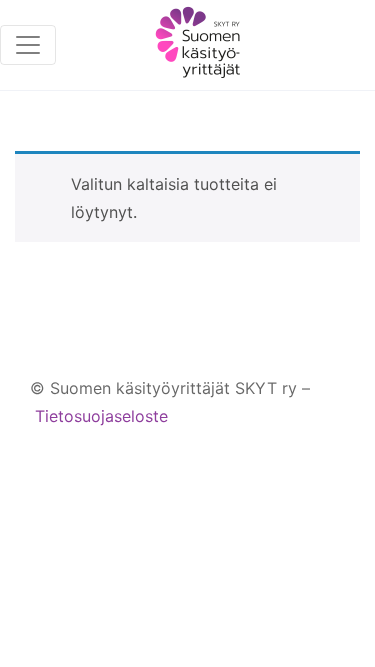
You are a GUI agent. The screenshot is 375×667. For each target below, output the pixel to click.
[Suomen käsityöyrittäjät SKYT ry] (198, 45)
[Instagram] (289, 455)
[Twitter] (328, 455)
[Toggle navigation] (28, 45)
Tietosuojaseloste (101, 416)
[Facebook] (251, 455)
